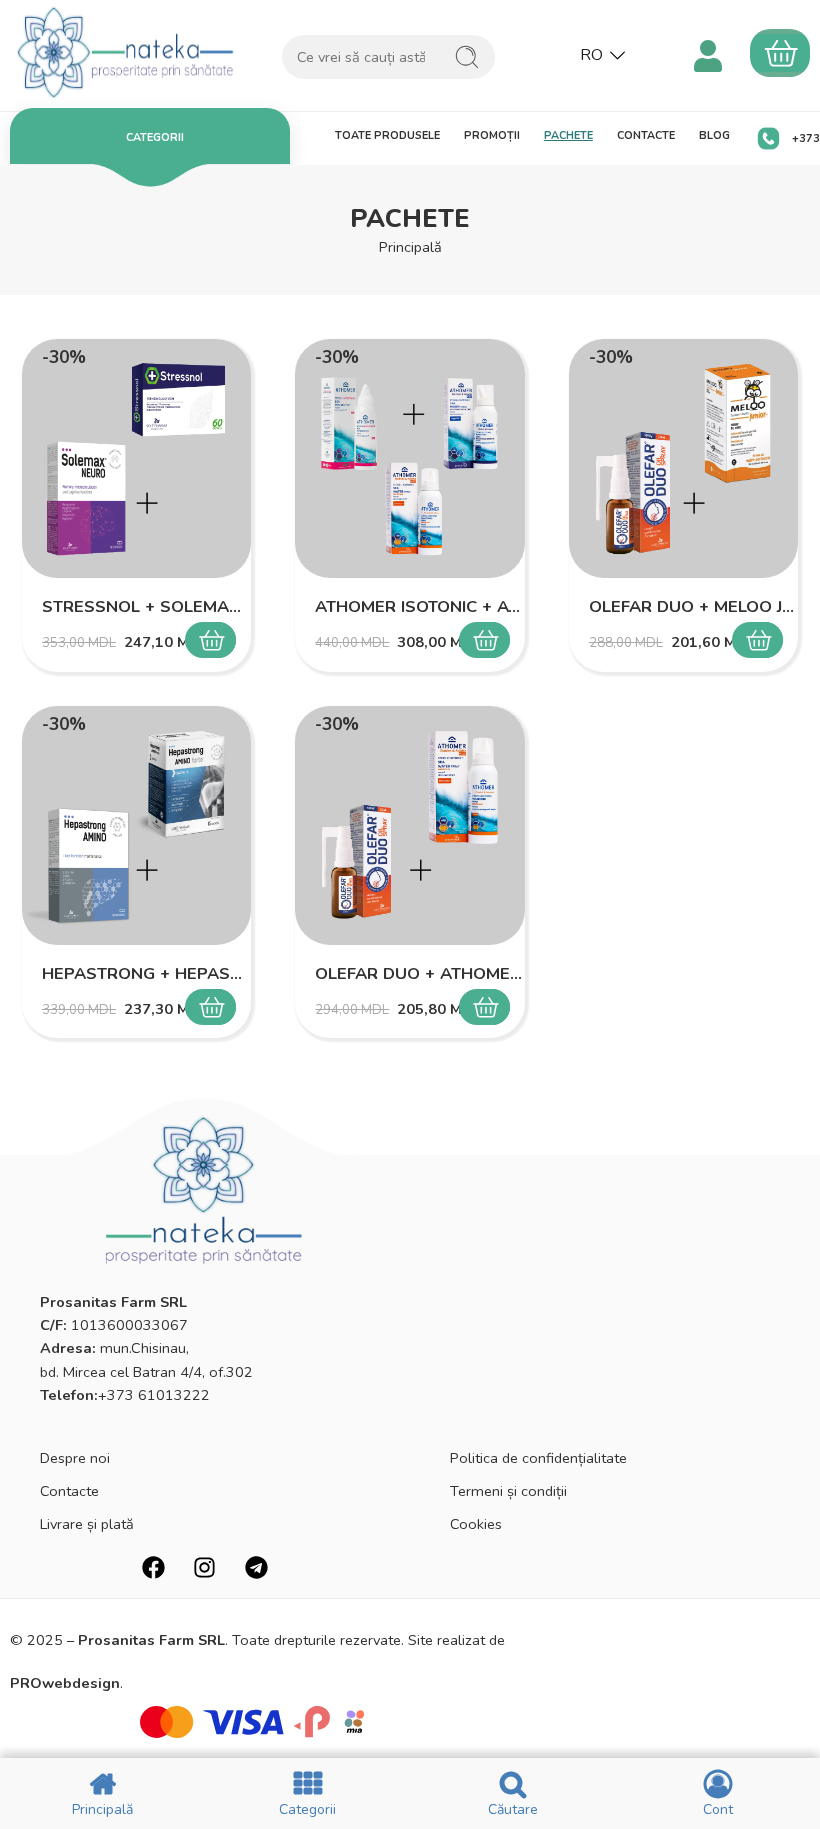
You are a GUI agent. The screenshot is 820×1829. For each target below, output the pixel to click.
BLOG (714, 135)
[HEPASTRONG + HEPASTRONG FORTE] (136, 825)
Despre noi (75, 1458)
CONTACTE (646, 135)
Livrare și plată (87, 1524)
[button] (218, 640)
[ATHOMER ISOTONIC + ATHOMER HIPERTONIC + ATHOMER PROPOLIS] (409, 458)
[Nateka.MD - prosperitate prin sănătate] (126, 52)
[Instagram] (204, 1567)
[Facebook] (153, 1567)
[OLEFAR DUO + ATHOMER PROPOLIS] (409, 825)
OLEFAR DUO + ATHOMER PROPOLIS (418, 973)
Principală (410, 247)
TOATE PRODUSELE (387, 135)
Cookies (476, 1524)
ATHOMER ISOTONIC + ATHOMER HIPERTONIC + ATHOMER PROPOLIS (418, 606)
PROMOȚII (492, 135)
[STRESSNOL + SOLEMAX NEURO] (136, 458)
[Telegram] (256, 1567)
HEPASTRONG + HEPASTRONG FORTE (145, 973)
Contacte (69, 1491)
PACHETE (568, 135)
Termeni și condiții (508, 1491)
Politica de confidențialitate (538, 1458)
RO (591, 55)
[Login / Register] (707, 53)
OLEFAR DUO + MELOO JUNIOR (692, 606)
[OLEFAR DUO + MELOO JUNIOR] (683, 458)
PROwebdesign (65, 1683)
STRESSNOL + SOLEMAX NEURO (145, 606)
